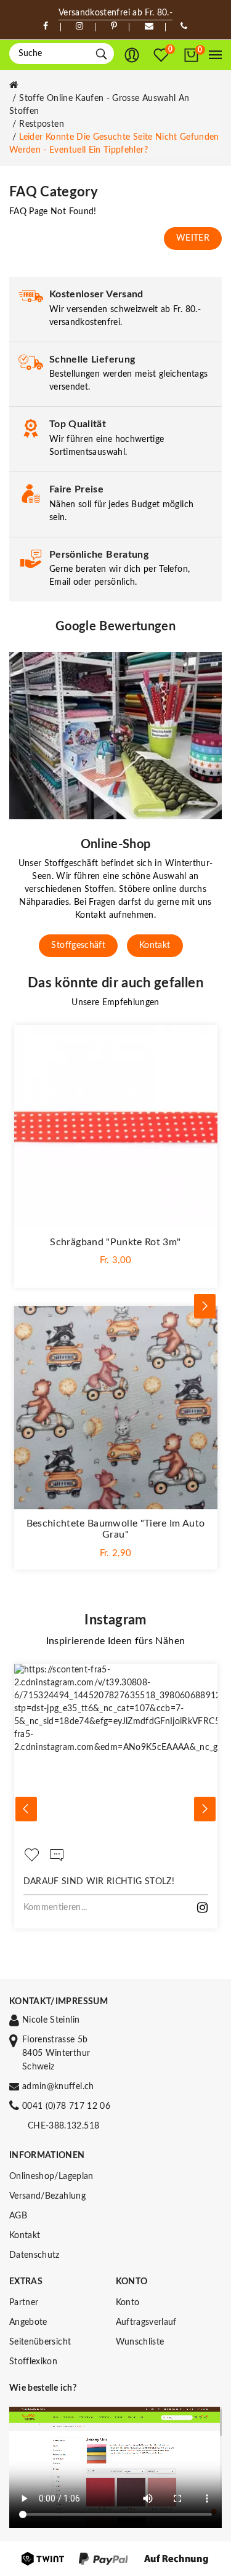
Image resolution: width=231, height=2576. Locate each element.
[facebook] (46, 26)
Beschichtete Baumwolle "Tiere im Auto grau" (116, 1529)
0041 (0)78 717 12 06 (66, 2106)
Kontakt (155, 945)
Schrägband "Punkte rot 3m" (115, 1242)
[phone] (184, 26)
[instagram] (79, 26)
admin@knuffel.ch (58, 2087)
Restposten (42, 124)
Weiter (193, 238)
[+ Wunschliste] (202, 1040)
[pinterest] (114, 26)
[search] (101, 54)
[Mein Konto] (132, 55)
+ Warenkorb (115, 1270)
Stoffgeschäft (78, 945)
